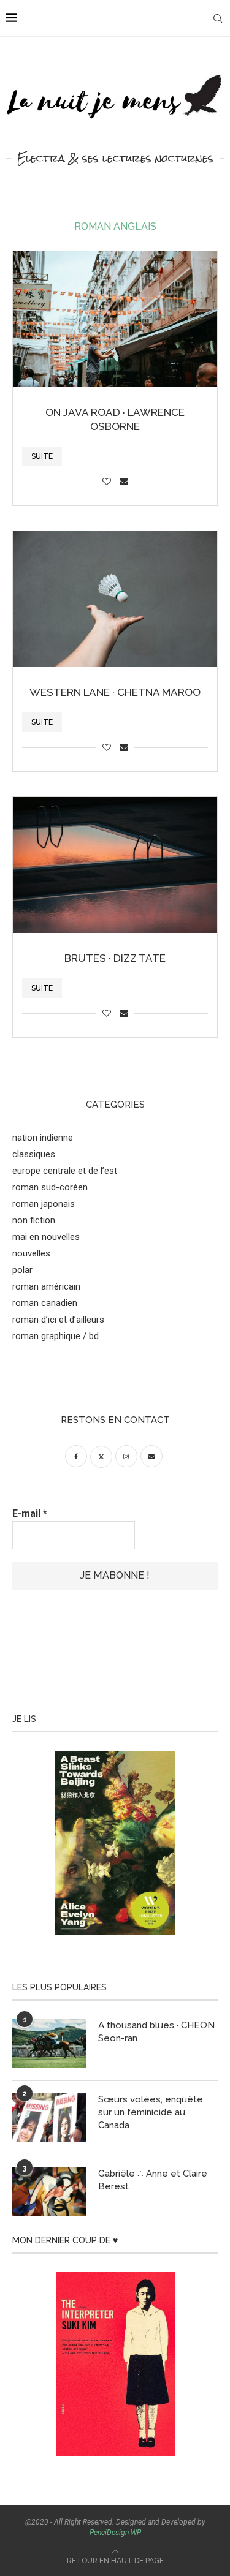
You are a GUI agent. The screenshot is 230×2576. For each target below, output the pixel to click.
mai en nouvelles (46, 1237)
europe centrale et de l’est (65, 1171)
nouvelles (31, 1253)
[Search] (218, 18)
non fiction (34, 1220)
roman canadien (45, 1303)
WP (136, 2533)
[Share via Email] (124, 482)
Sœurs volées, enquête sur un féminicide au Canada (151, 2112)
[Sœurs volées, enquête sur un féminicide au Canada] (49, 2118)
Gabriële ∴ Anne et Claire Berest (153, 2180)
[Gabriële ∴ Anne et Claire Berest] (49, 2192)
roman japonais (44, 1204)
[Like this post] (107, 482)
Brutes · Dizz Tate (115, 958)
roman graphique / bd (56, 1336)
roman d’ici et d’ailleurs (58, 1320)
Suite (42, 456)
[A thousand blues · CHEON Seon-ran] (49, 2044)
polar (22, 1270)
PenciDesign (109, 2533)
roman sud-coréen (50, 1187)
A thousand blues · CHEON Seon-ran (156, 2032)
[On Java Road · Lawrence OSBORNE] (115, 319)
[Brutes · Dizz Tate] (115, 865)
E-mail (30, 1513)
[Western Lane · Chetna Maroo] (115, 599)
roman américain (46, 1286)
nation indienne (43, 1138)
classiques (34, 1154)
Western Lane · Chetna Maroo (115, 692)
